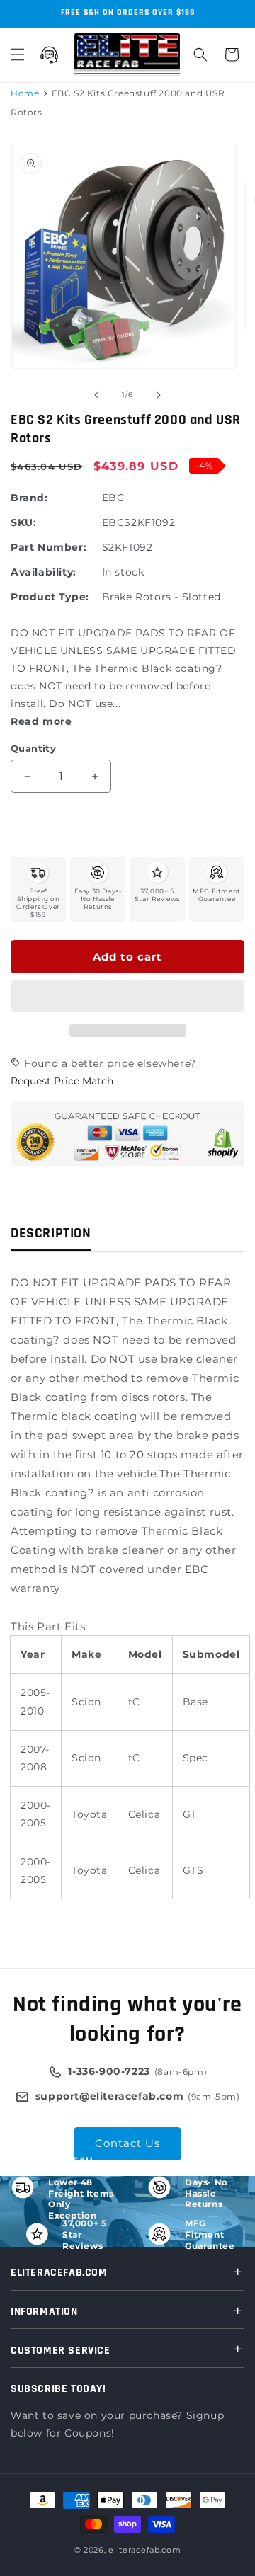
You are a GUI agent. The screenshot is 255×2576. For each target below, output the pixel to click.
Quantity (33, 748)
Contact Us (127, 2143)
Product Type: (50, 597)
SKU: (23, 522)
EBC (113, 498)
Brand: (29, 498)
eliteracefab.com (144, 2550)
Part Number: (49, 547)
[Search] (200, 55)
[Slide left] (96, 395)
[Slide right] (159, 395)
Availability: (44, 572)
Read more (41, 721)
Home (25, 93)
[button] (127, 997)
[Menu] (18, 55)
